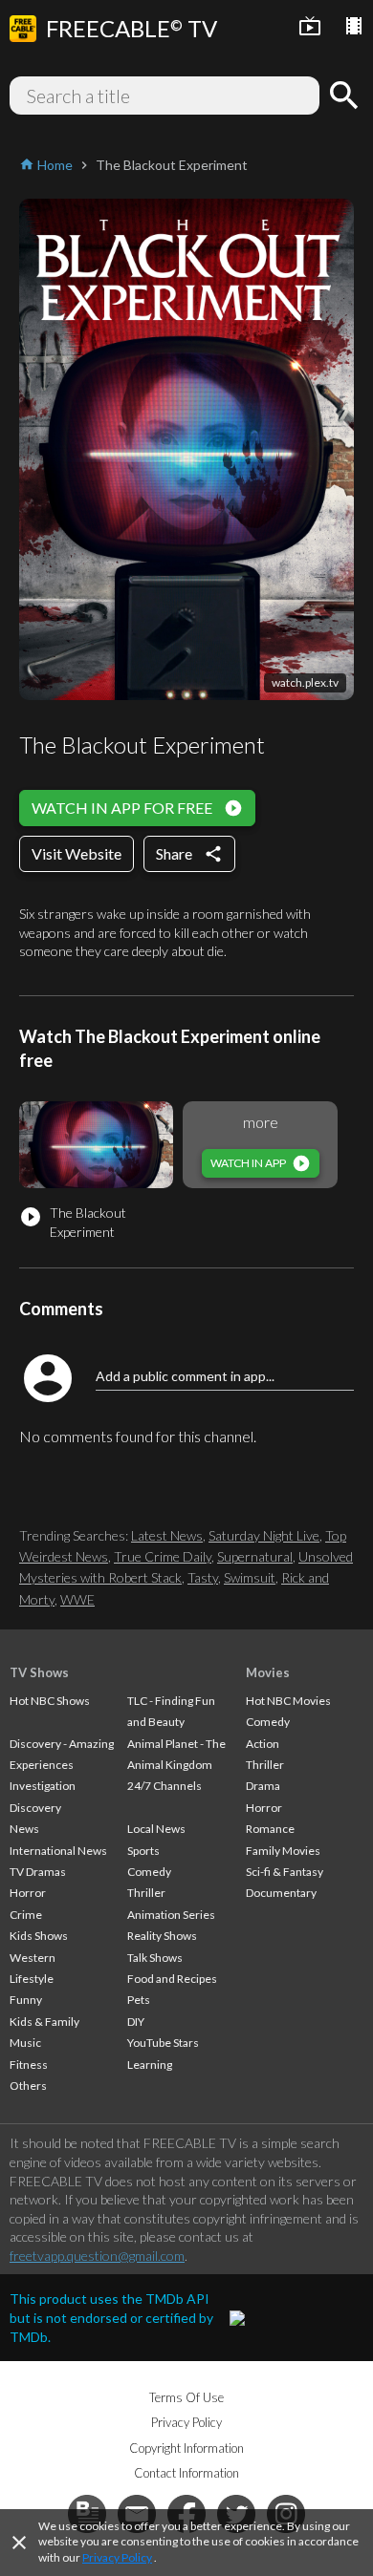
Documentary (281, 1893)
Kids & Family (44, 2022)
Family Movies (283, 1851)
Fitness (29, 2065)
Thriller (146, 1893)
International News (58, 1851)
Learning (150, 2065)
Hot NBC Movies (288, 1701)
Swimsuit (250, 1577)
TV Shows (39, 1672)
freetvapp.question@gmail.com (97, 2256)
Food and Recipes (172, 1979)
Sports (143, 1851)
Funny (26, 2000)
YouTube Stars (163, 2043)
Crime (26, 1915)
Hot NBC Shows (50, 1701)
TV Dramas (38, 1872)
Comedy (149, 1872)
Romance (270, 1829)
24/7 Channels (165, 1786)
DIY (136, 2022)
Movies (268, 1672)
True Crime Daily (163, 1556)
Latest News (167, 1535)
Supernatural (255, 1556)
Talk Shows (155, 1958)
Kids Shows (39, 1936)
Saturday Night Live (264, 1535)
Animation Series (171, 1915)
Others (28, 2086)
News (24, 1829)
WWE (77, 1599)
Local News (156, 1829)
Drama (263, 1786)
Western (33, 1958)
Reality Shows (162, 1936)
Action (263, 1744)
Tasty (203, 1577)
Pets (139, 2000)
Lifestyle (32, 1979)
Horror (28, 1893)
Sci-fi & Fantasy (285, 1872)
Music (25, 2043)
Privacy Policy (117, 2557)
